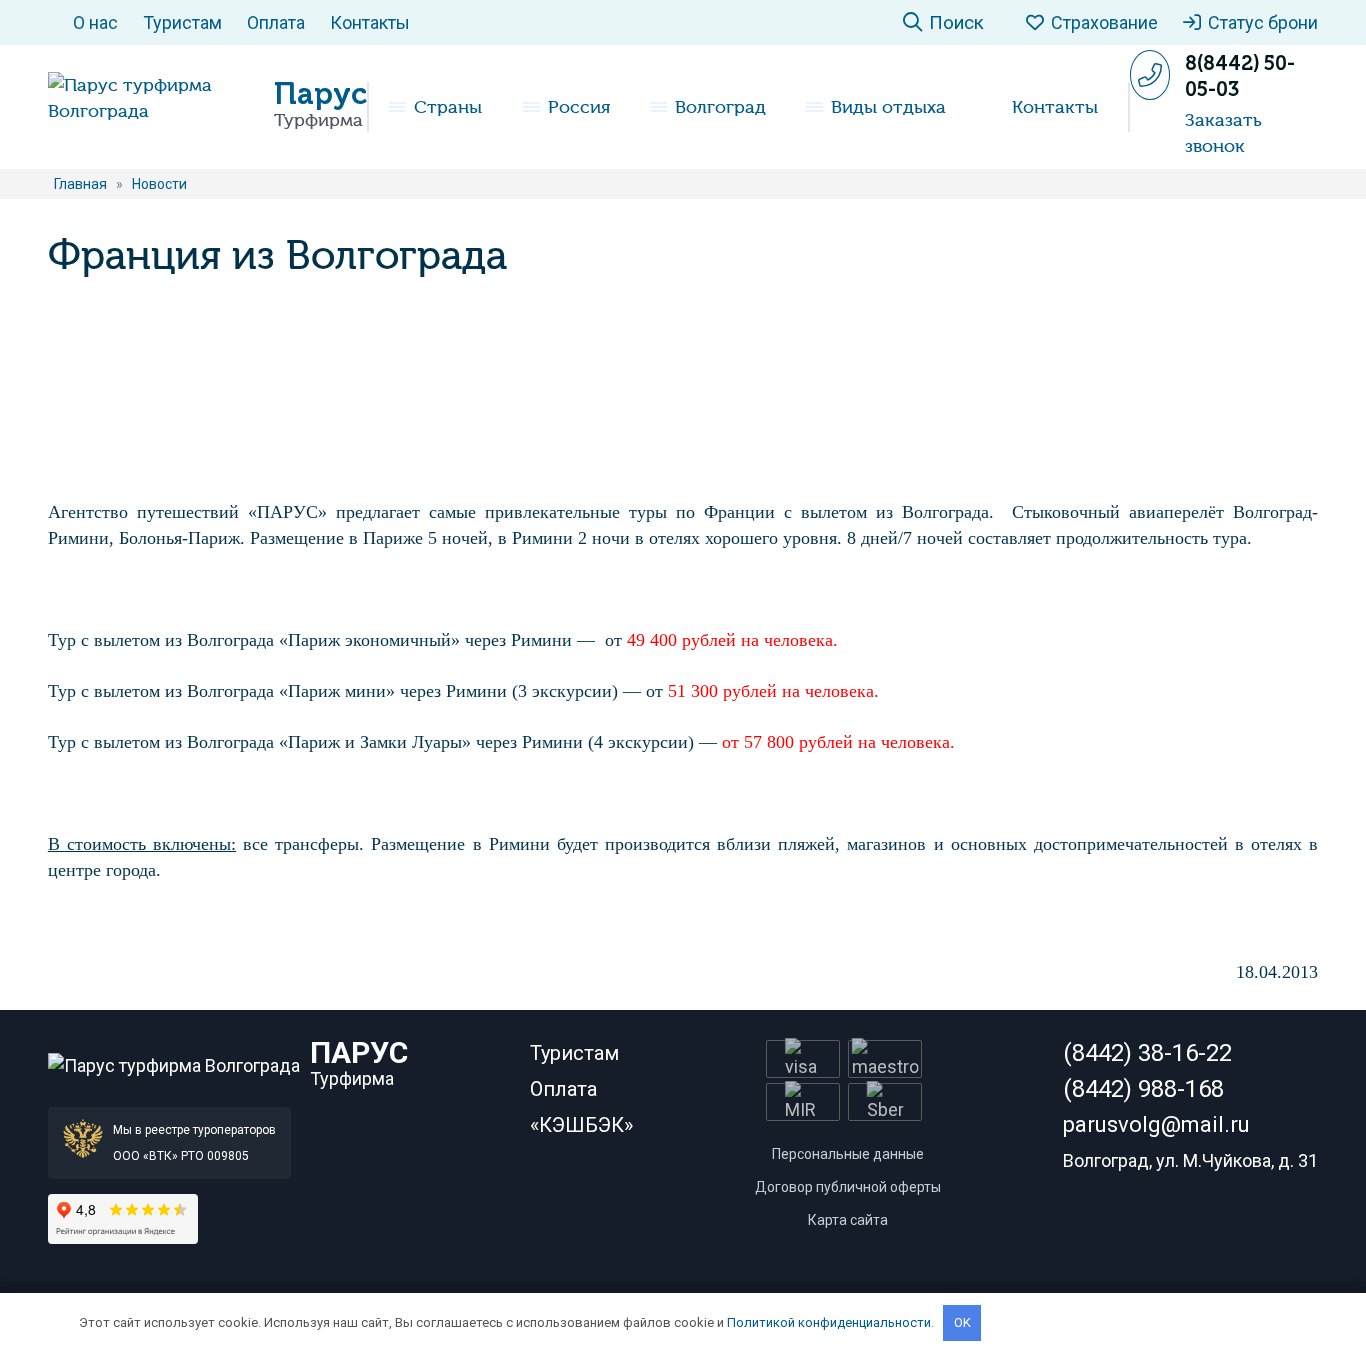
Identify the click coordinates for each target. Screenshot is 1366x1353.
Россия (579, 107)
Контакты (370, 22)
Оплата (276, 22)
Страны (448, 107)
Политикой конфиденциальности (829, 1322)
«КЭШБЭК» (581, 1125)
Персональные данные (848, 1154)
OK (962, 1322)
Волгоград (720, 107)
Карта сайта (848, 1220)
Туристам (182, 22)
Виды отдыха (888, 107)
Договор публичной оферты (848, 1187)
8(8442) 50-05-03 (1240, 76)
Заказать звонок (1223, 133)
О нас (95, 22)
